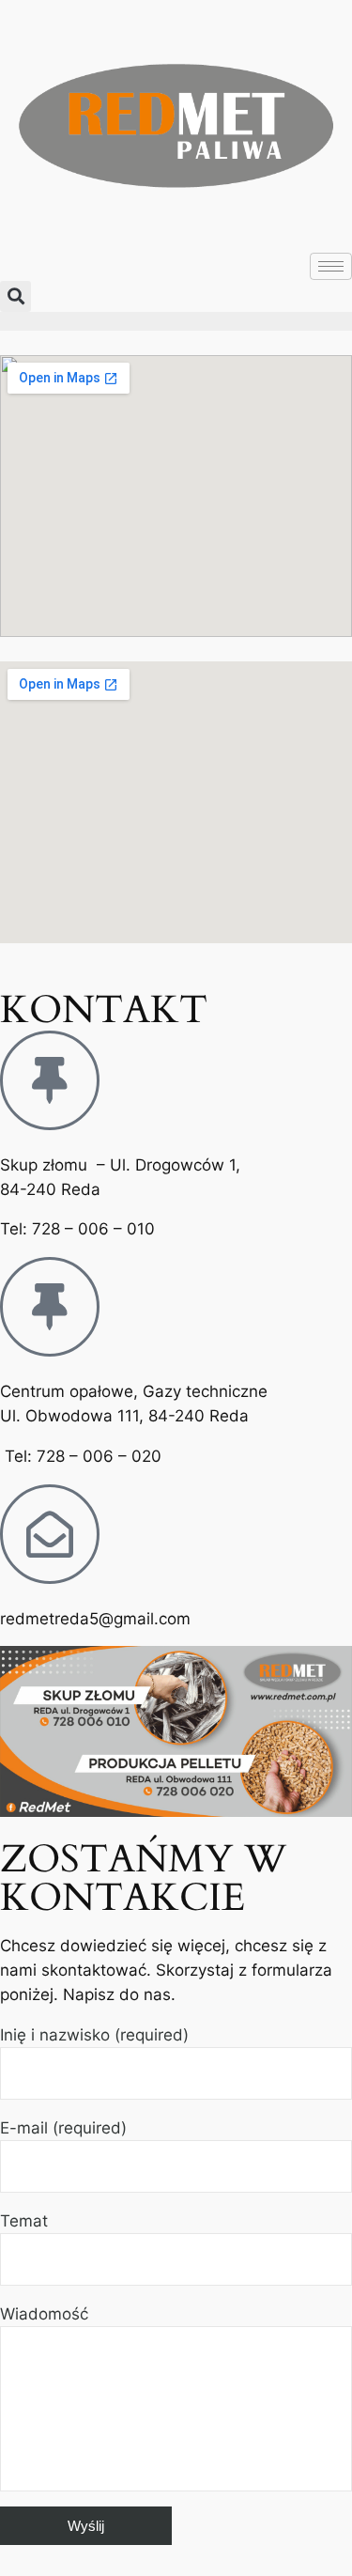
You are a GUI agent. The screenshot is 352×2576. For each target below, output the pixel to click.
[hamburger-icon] (331, 266)
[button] (15, 296)
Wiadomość (44, 2314)
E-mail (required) (63, 2128)
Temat (24, 2221)
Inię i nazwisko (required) (94, 2035)
